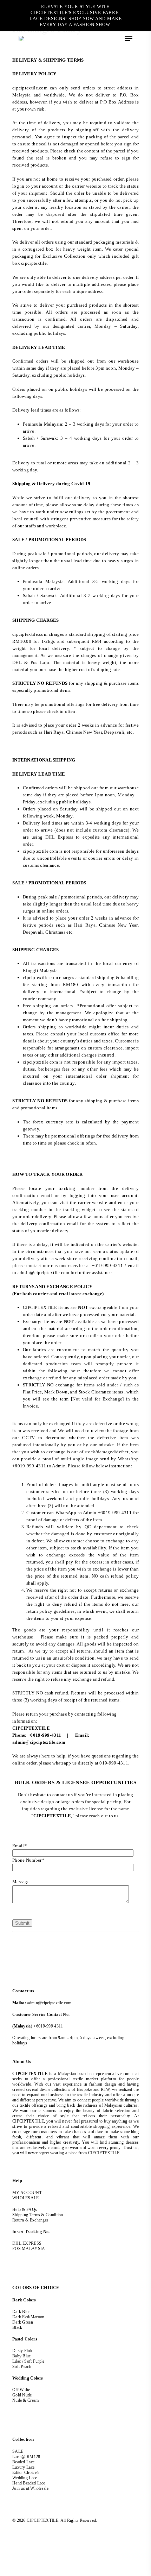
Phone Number (28, 1860)
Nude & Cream (26, 2400)
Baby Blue (22, 2356)
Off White (21, 2390)
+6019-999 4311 (48, 2026)
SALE (18, 2451)
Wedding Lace (25, 2478)
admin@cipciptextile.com (49, 2003)
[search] (100, 38)
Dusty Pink (22, 2351)
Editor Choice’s (26, 2472)
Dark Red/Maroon (28, 2317)
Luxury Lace (23, 2467)
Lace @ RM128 (26, 2457)
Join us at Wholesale (30, 2488)
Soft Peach (22, 2367)
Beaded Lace (23, 2462)
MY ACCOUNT (27, 2193)
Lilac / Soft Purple (28, 2361)
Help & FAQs (25, 2210)
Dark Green (23, 2322)
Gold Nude (22, 2395)
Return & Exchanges (30, 2220)
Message (21, 1882)
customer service (68, 1265)
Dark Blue (21, 2312)
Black (17, 2327)
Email (19, 1846)
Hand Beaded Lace (29, 2483)
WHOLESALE (26, 2198)
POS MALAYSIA (29, 2249)
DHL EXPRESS (27, 2243)
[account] (108, 38)
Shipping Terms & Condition (38, 2215)
